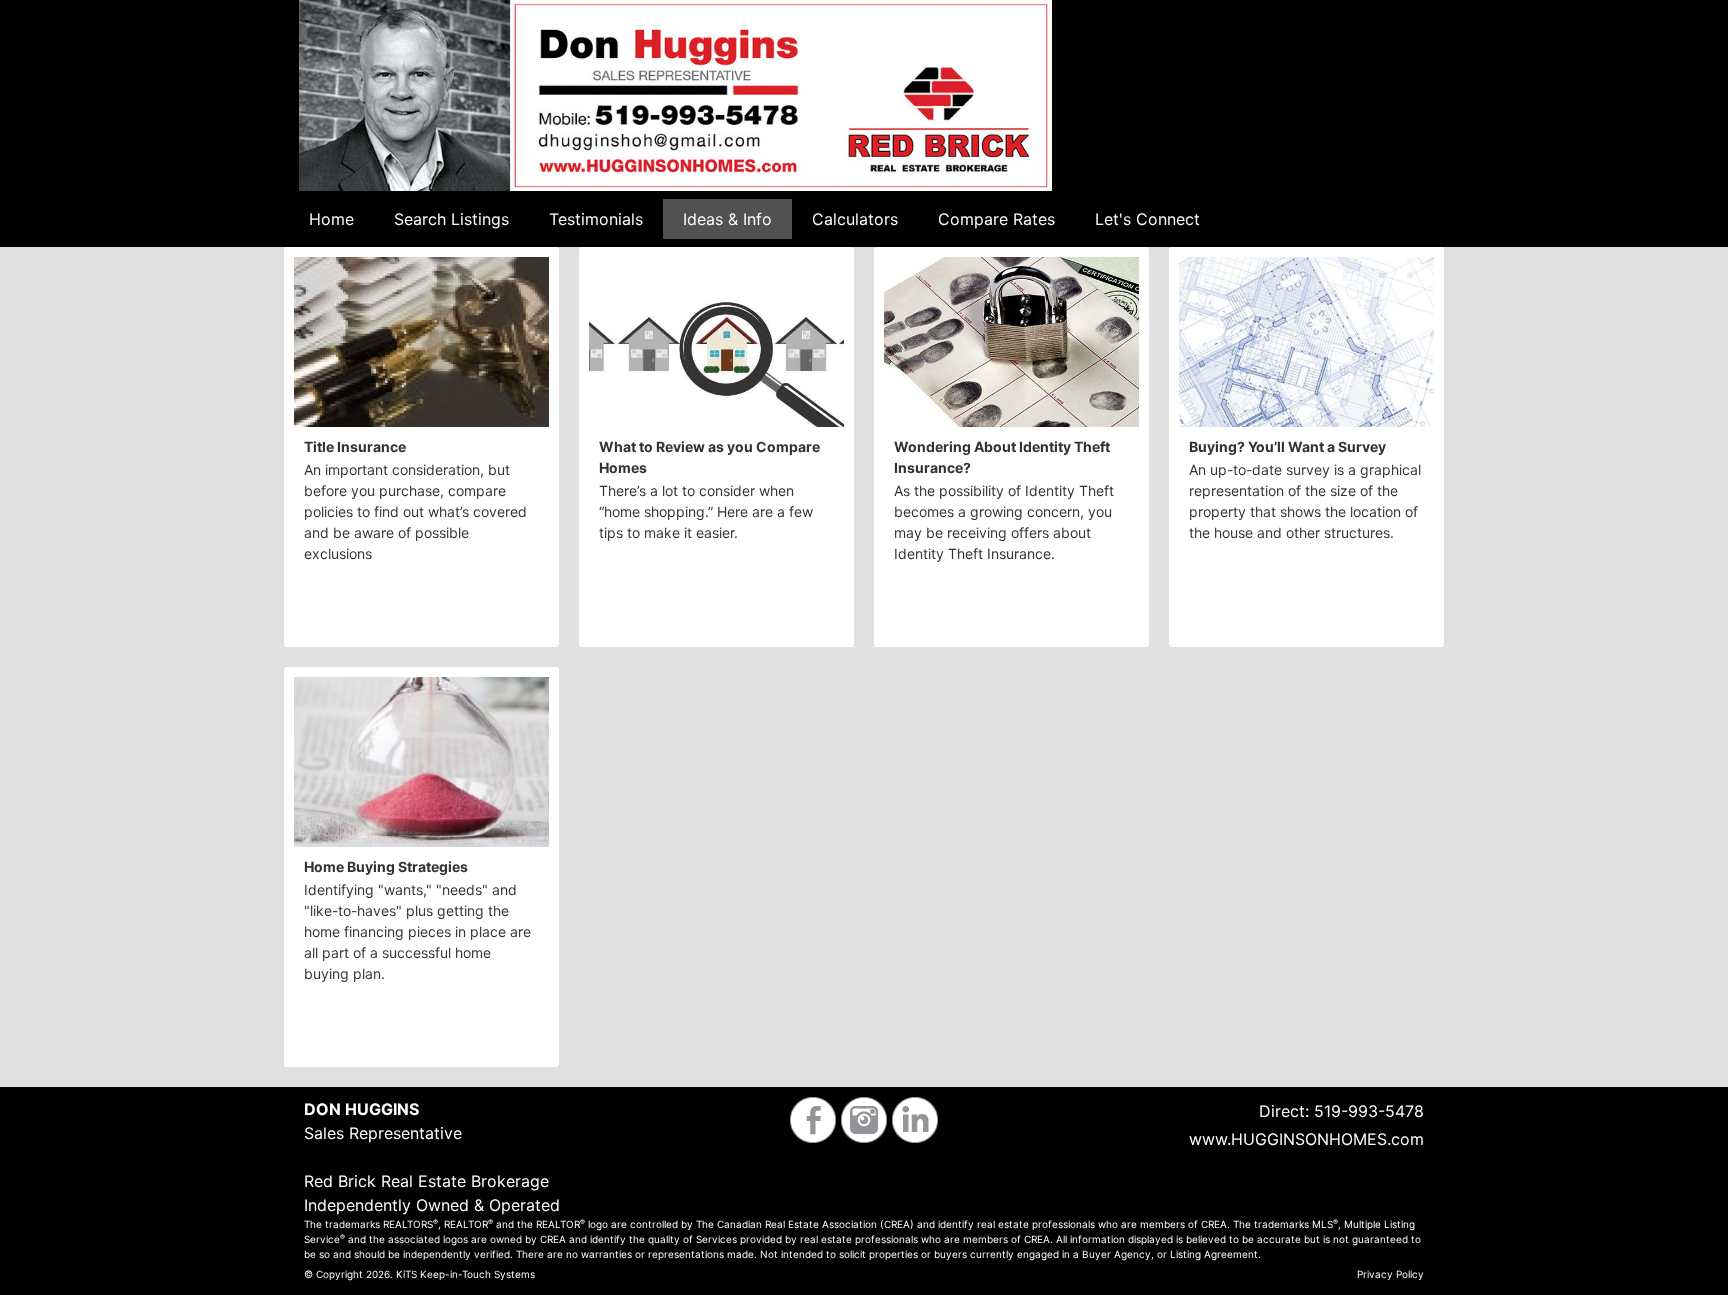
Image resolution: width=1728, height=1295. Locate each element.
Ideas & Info (727, 219)
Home (331, 219)
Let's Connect (1147, 219)
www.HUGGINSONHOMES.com (1306, 1139)
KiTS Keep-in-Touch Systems (465, 1274)
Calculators (855, 219)
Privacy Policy (1390, 1274)
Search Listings (451, 219)
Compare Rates (996, 219)
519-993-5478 (1369, 1111)
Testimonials (596, 219)
